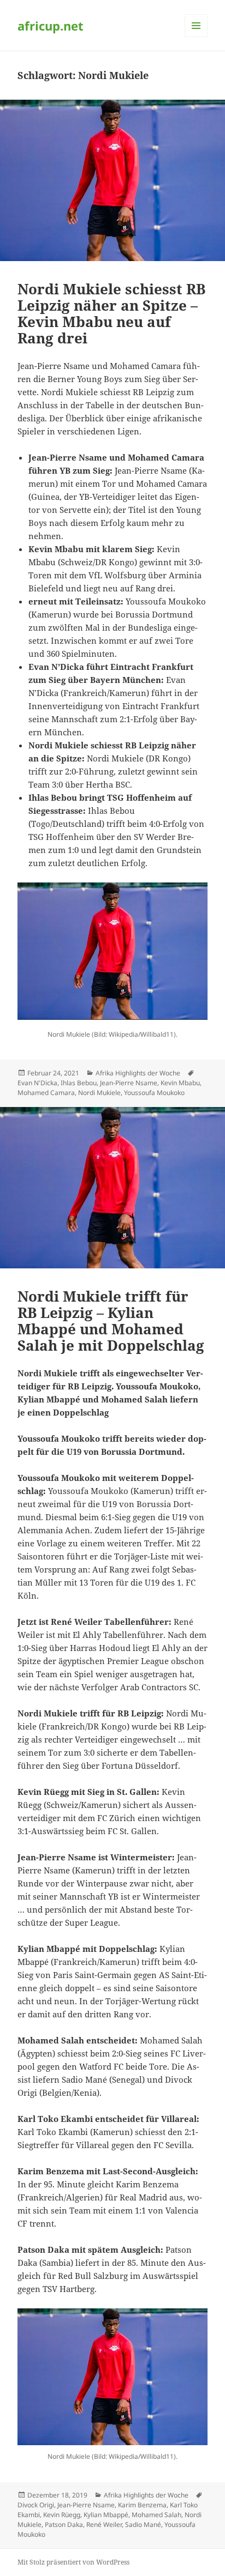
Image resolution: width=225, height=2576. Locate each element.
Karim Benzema (142, 2505)
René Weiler (104, 2524)
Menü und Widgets (196, 37)
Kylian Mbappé (106, 2515)
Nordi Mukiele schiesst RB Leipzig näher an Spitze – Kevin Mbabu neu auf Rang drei (111, 313)
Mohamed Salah (156, 2515)
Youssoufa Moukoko (154, 1093)
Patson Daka (64, 2524)
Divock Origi (36, 2505)
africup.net (51, 26)
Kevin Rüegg (62, 2515)
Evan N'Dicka (37, 1083)
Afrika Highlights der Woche (138, 1073)
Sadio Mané (143, 2524)
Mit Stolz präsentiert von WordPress (73, 2562)
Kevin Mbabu (180, 1083)
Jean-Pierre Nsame (129, 1083)
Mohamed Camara (46, 1093)
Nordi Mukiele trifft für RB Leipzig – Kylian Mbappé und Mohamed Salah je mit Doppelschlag (111, 1321)
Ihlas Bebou (79, 1083)
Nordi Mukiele (99, 1093)
